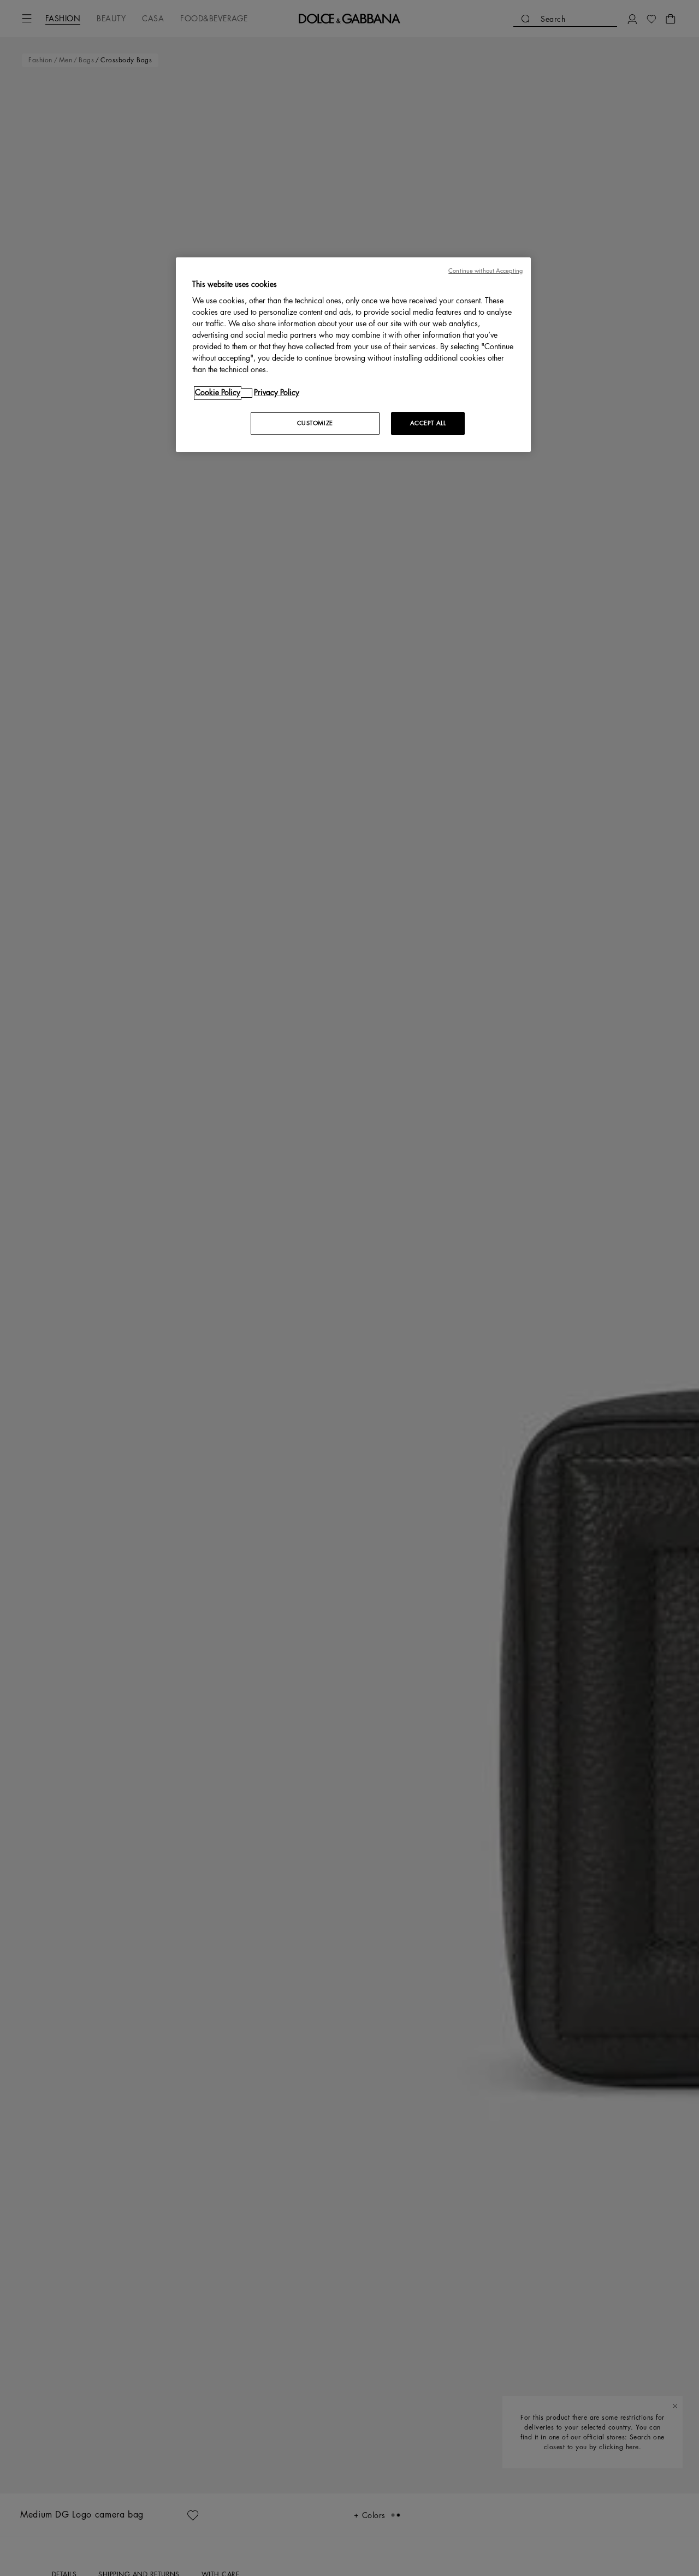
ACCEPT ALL (428, 424)
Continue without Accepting (485, 271)
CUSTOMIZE (315, 424)
